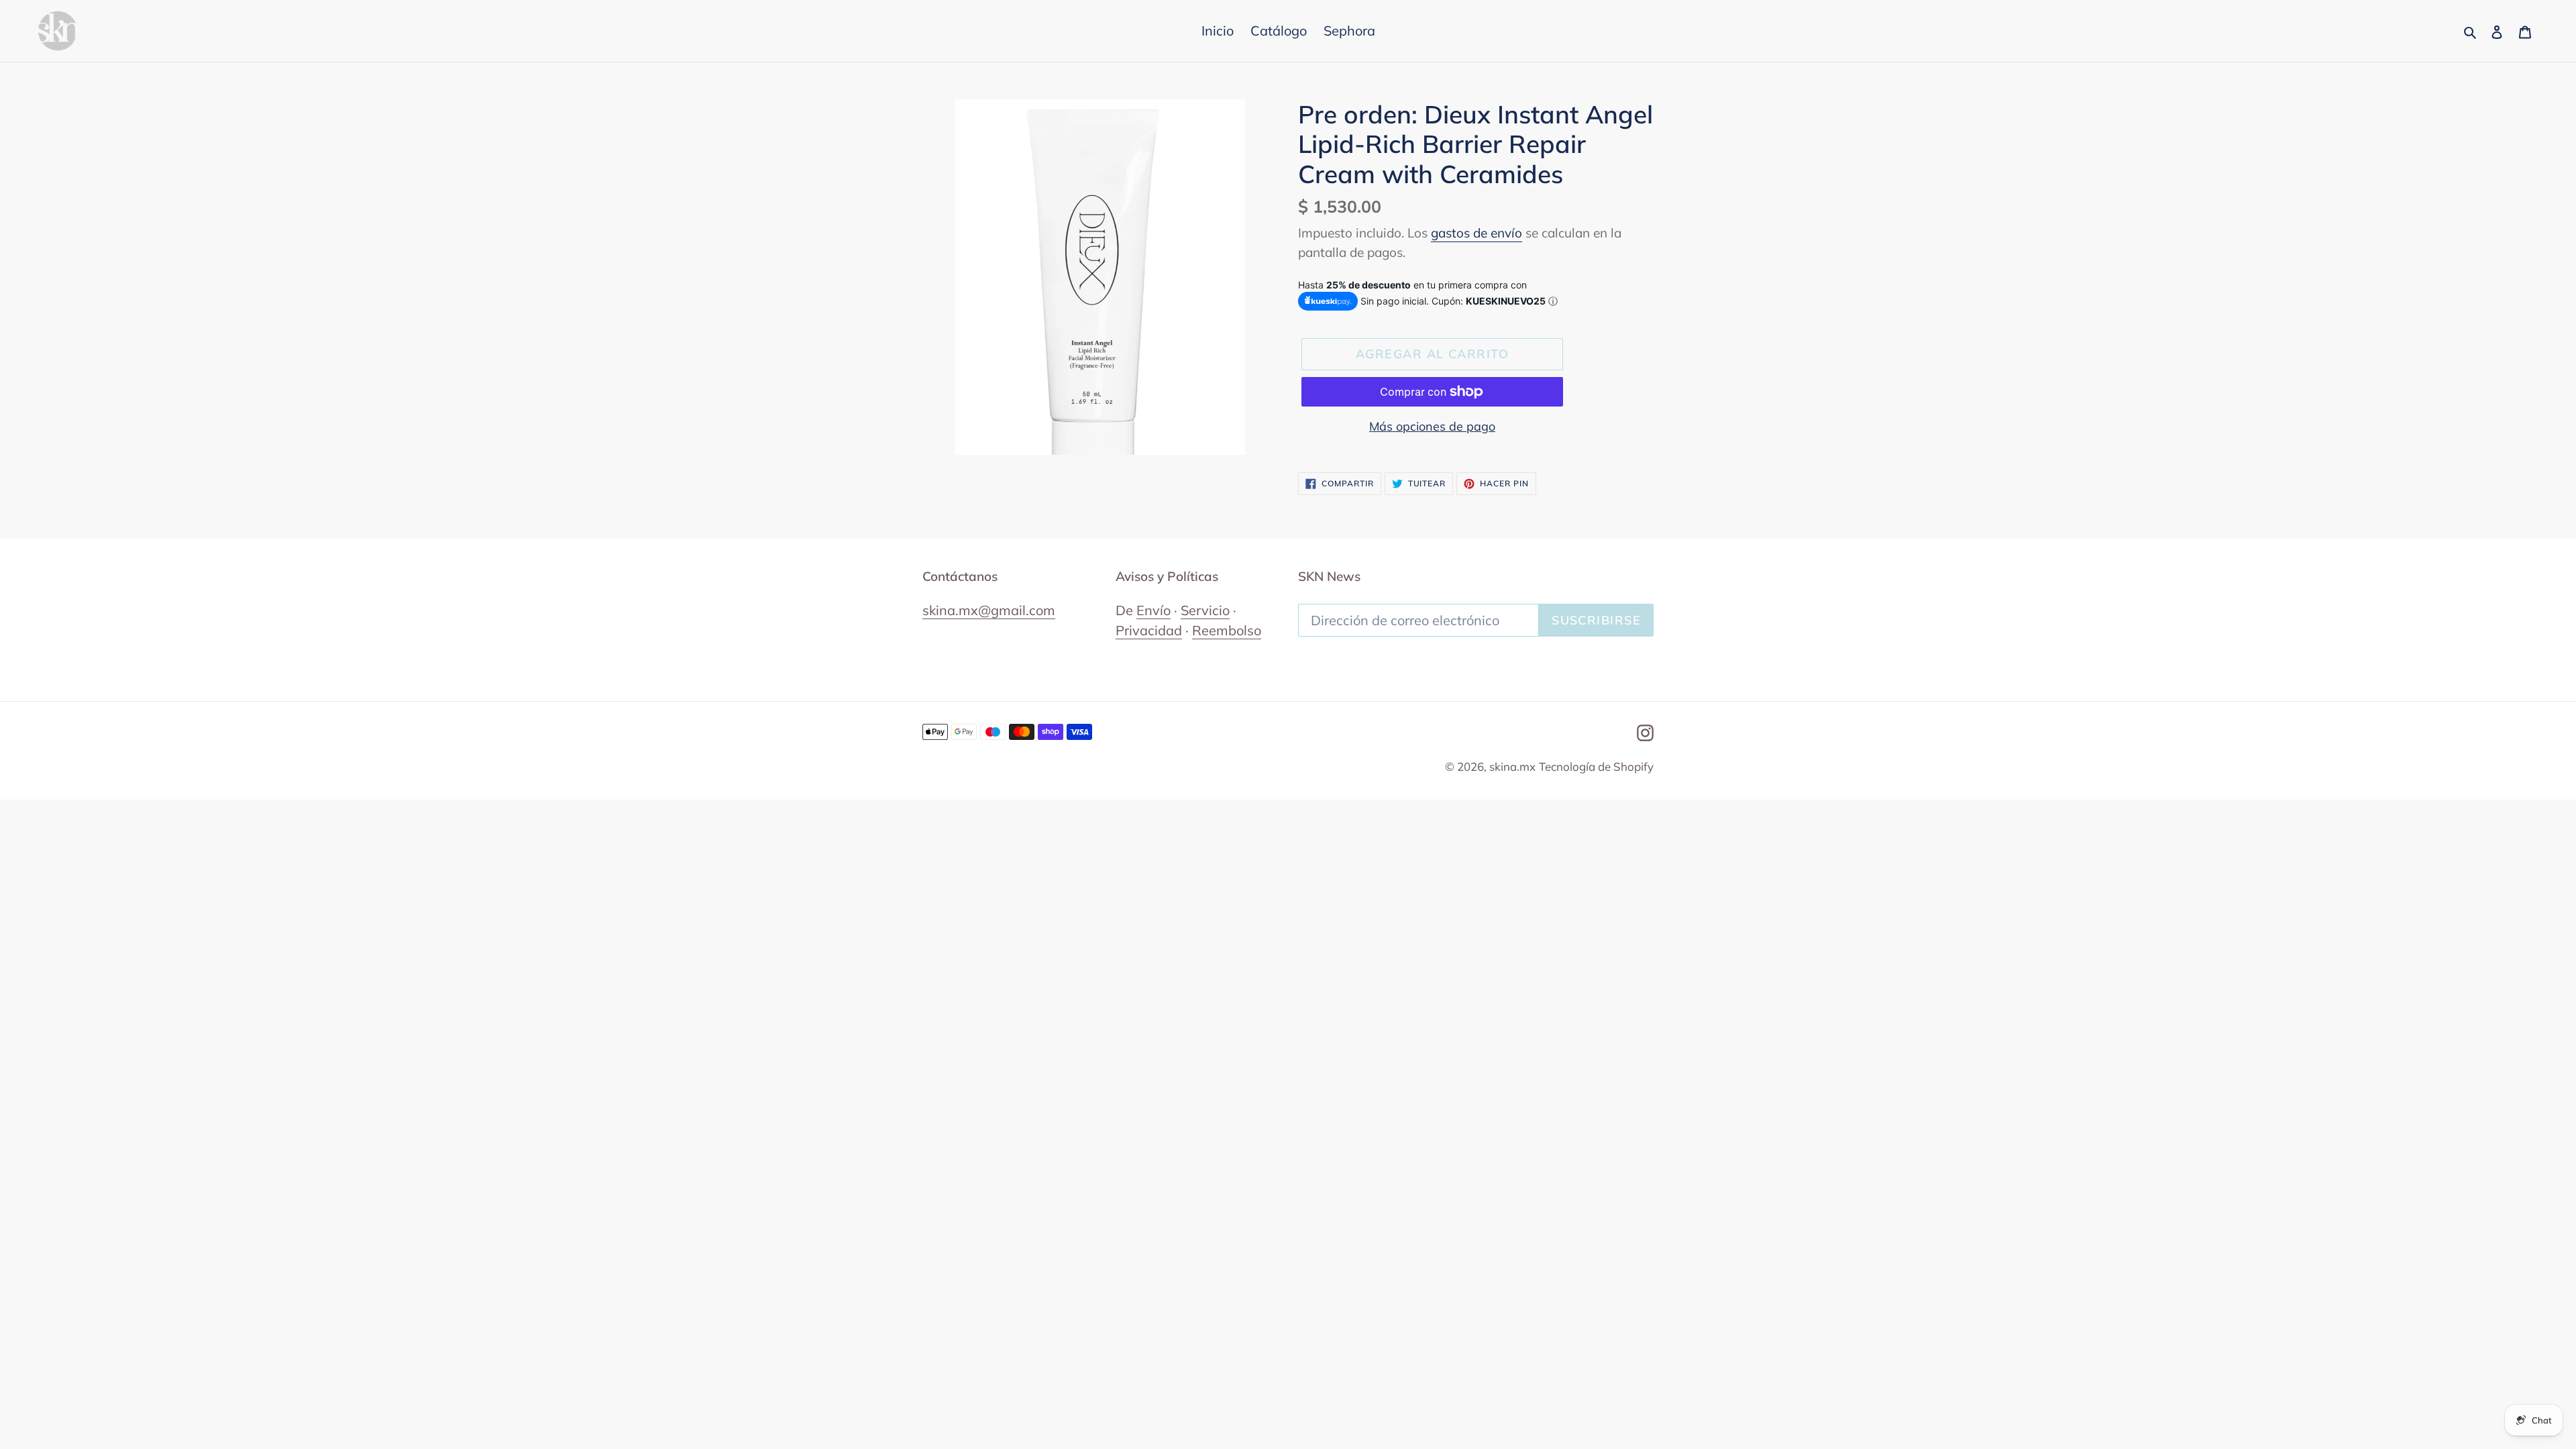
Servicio (1205, 610)
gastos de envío (1477, 233)
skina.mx (1512, 766)
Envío (1153, 610)
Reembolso (1227, 630)
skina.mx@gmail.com (989, 610)
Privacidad (1149, 630)
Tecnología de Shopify (1596, 766)
